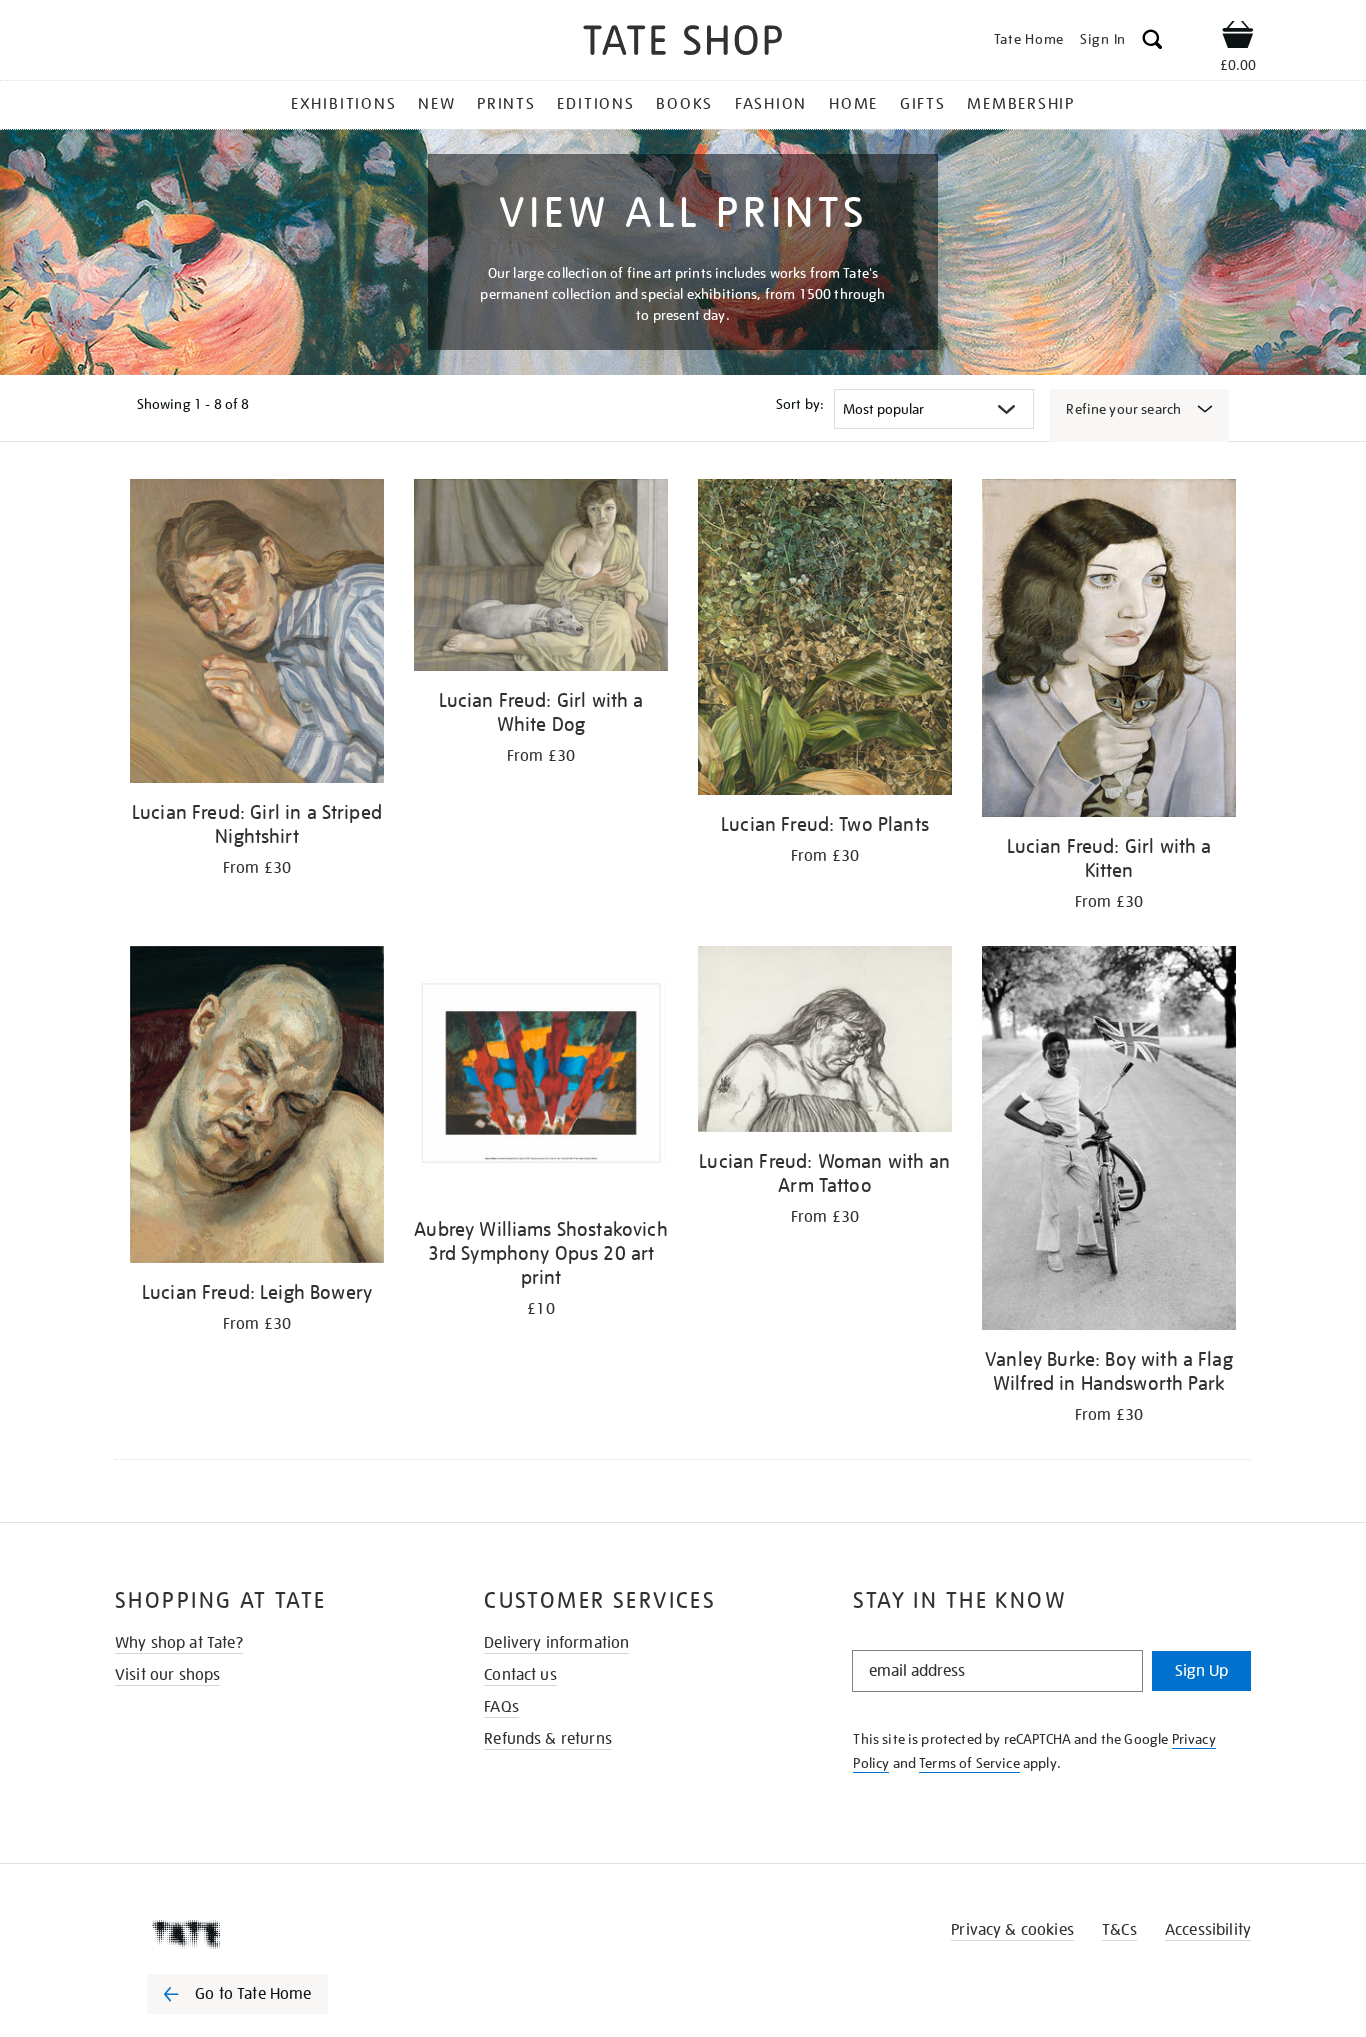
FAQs (501, 1707)
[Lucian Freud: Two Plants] (825, 640)
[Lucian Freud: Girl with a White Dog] (541, 578)
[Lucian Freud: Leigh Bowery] (257, 1107)
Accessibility (1208, 1930)
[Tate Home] (273, 1934)
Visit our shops (167, 1675)
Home (853, 104)
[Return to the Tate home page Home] (683, 43)
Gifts (923, 104)
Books (684, 104)
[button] (1152, 42)
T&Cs (1119, 1930)
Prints (506, 104)
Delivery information (556, 1643)
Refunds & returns (548, 1739)
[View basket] (1238, 38)
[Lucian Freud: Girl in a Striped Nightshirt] (257, 634)
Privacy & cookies (1012, 1930)
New (436, 104)
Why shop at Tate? (179, 1643)
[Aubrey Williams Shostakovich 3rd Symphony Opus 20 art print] (541, 1076)
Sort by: (800, 404)
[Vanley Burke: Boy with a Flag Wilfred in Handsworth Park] (1109, 1141)
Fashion (771, 104)
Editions (595, 104)
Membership (1021, 104)
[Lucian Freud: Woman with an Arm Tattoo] (825, 1042)
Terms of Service (969, 1763)
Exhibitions (343, 104)
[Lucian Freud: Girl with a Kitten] (1109, 651)
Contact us (520, 1675)
